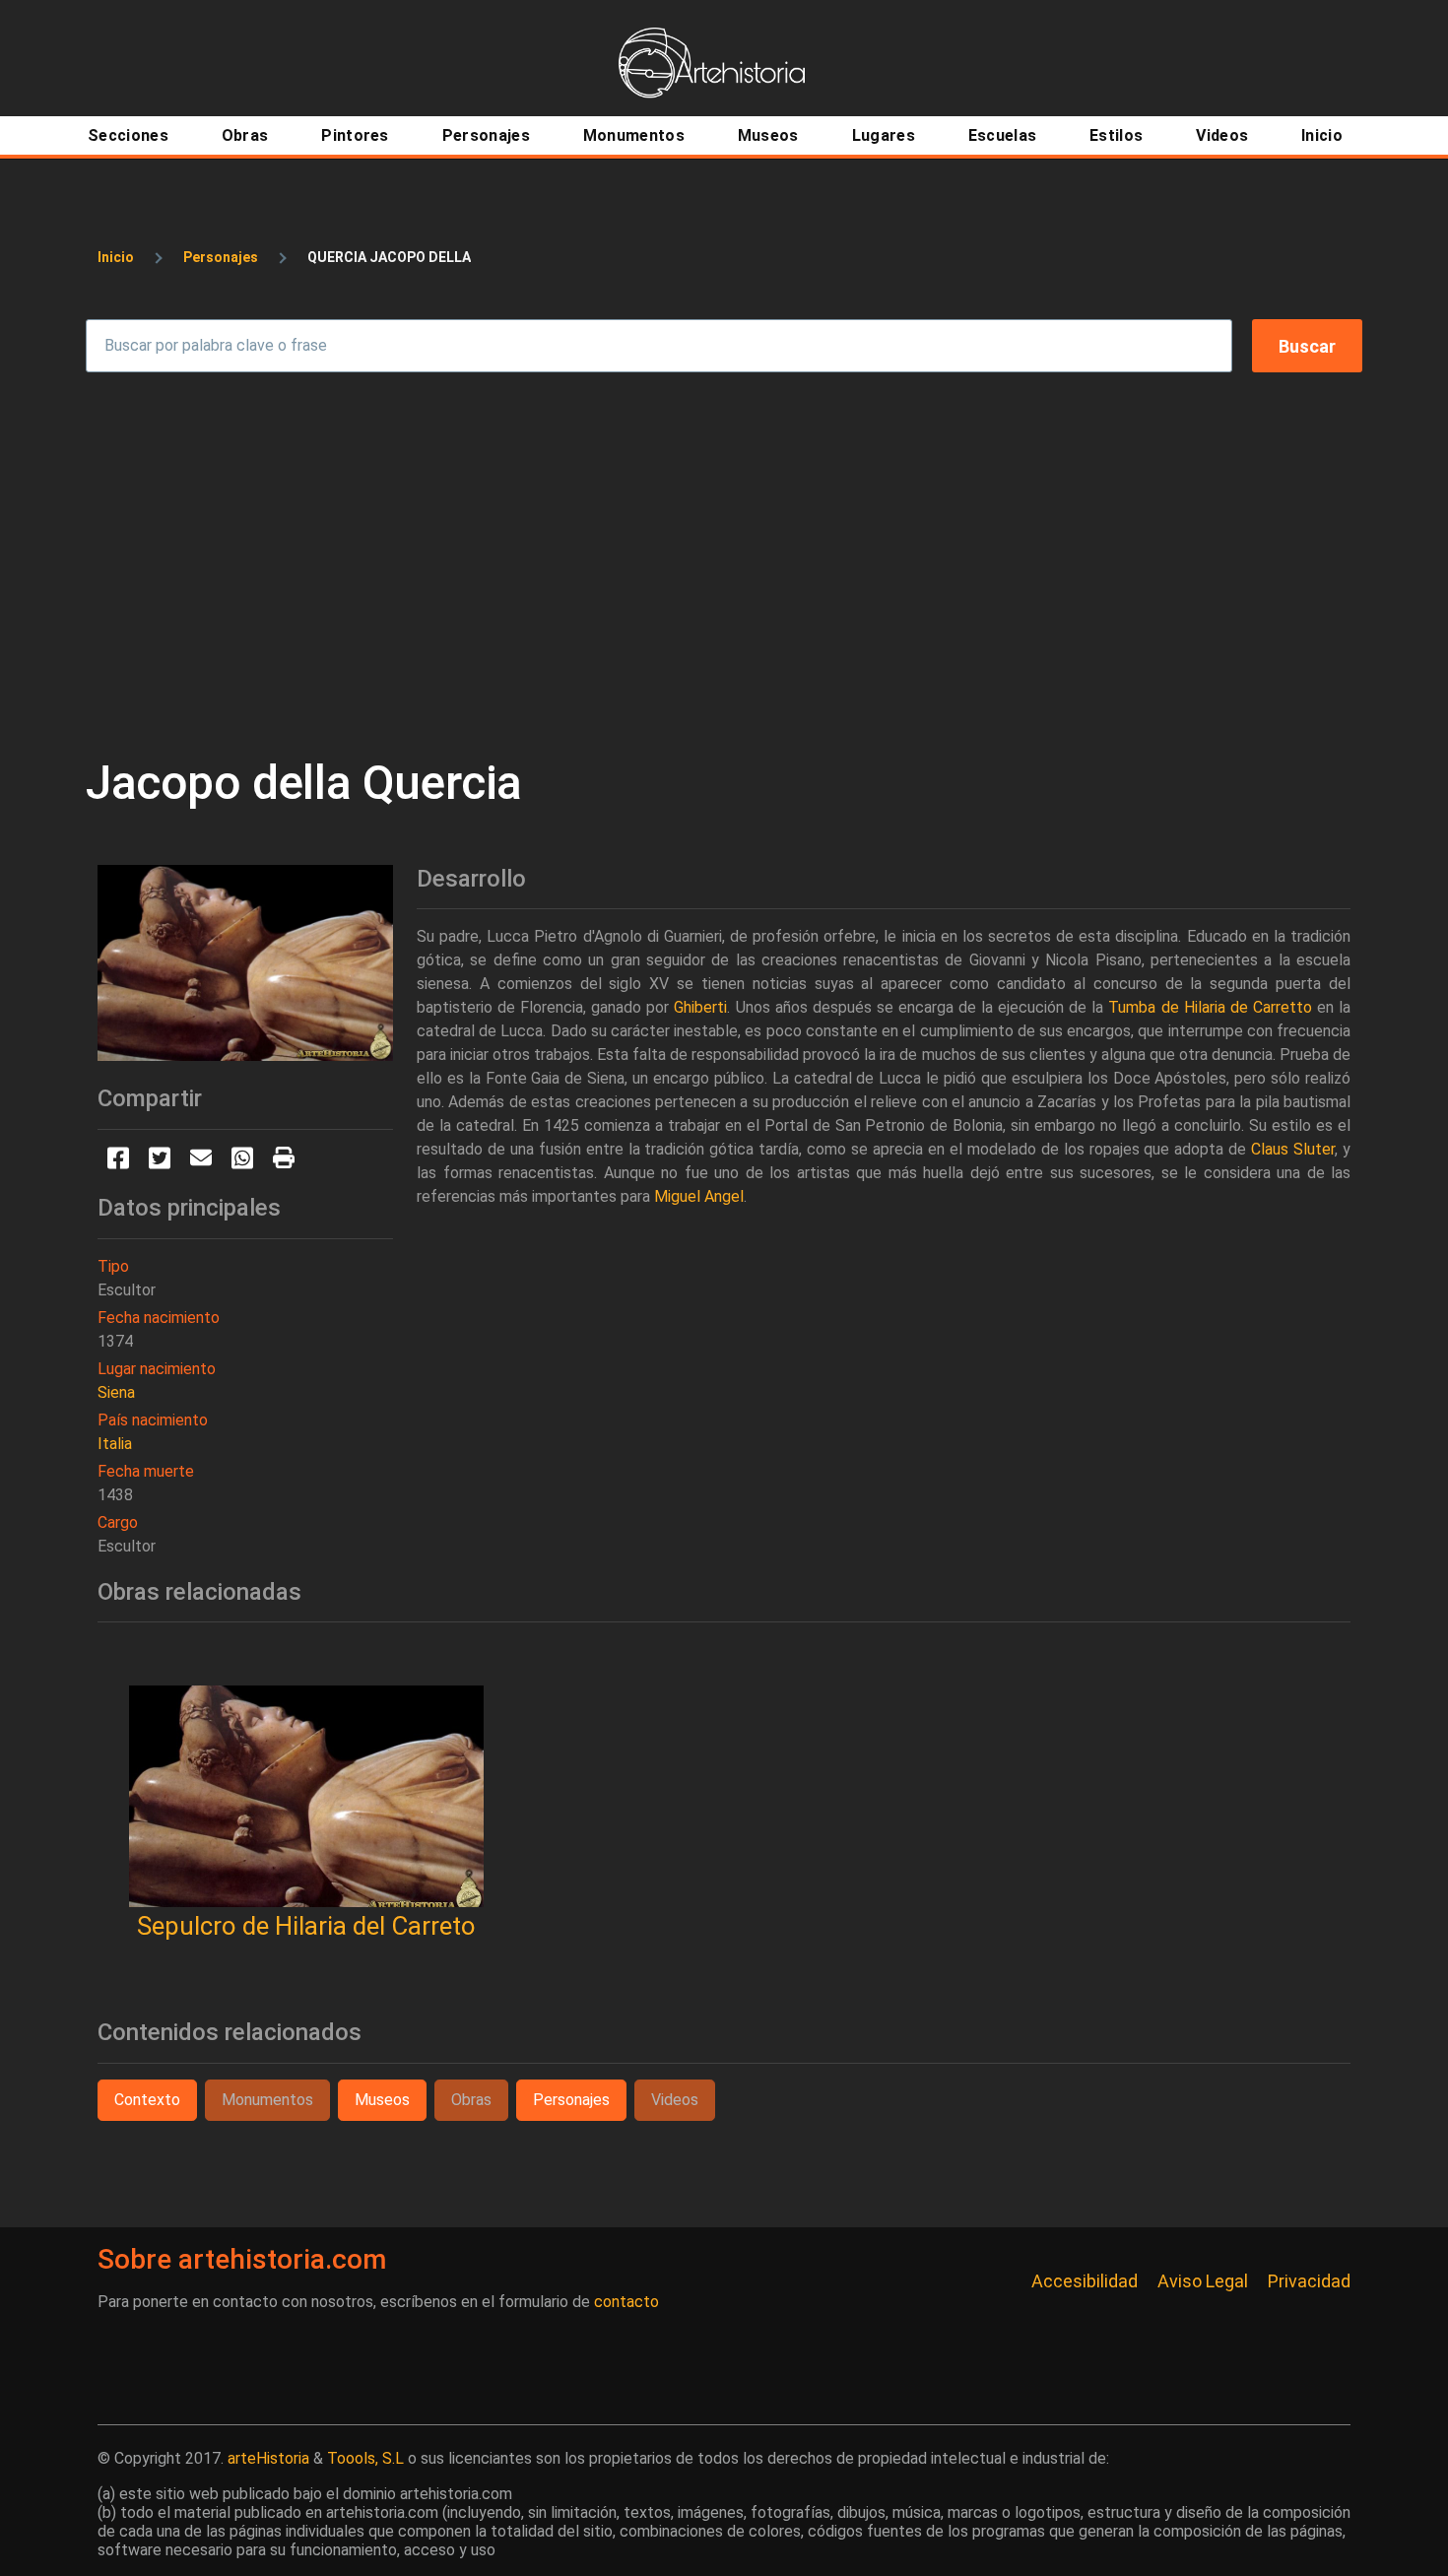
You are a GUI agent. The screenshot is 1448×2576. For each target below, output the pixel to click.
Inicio (116, 257)
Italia (115, 1444)
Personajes (221, 257)
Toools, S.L (365, 2458)
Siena (116, 1392)
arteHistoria (268, 2458)
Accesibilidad (1085, 2281)
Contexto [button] (147, 2100)
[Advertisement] (724, 563)
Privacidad (1309, 2281)
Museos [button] (382, 2100)
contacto (626, 2302)
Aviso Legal (1203, 2281)
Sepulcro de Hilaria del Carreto (306, 1926)
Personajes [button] (571, 2100)
